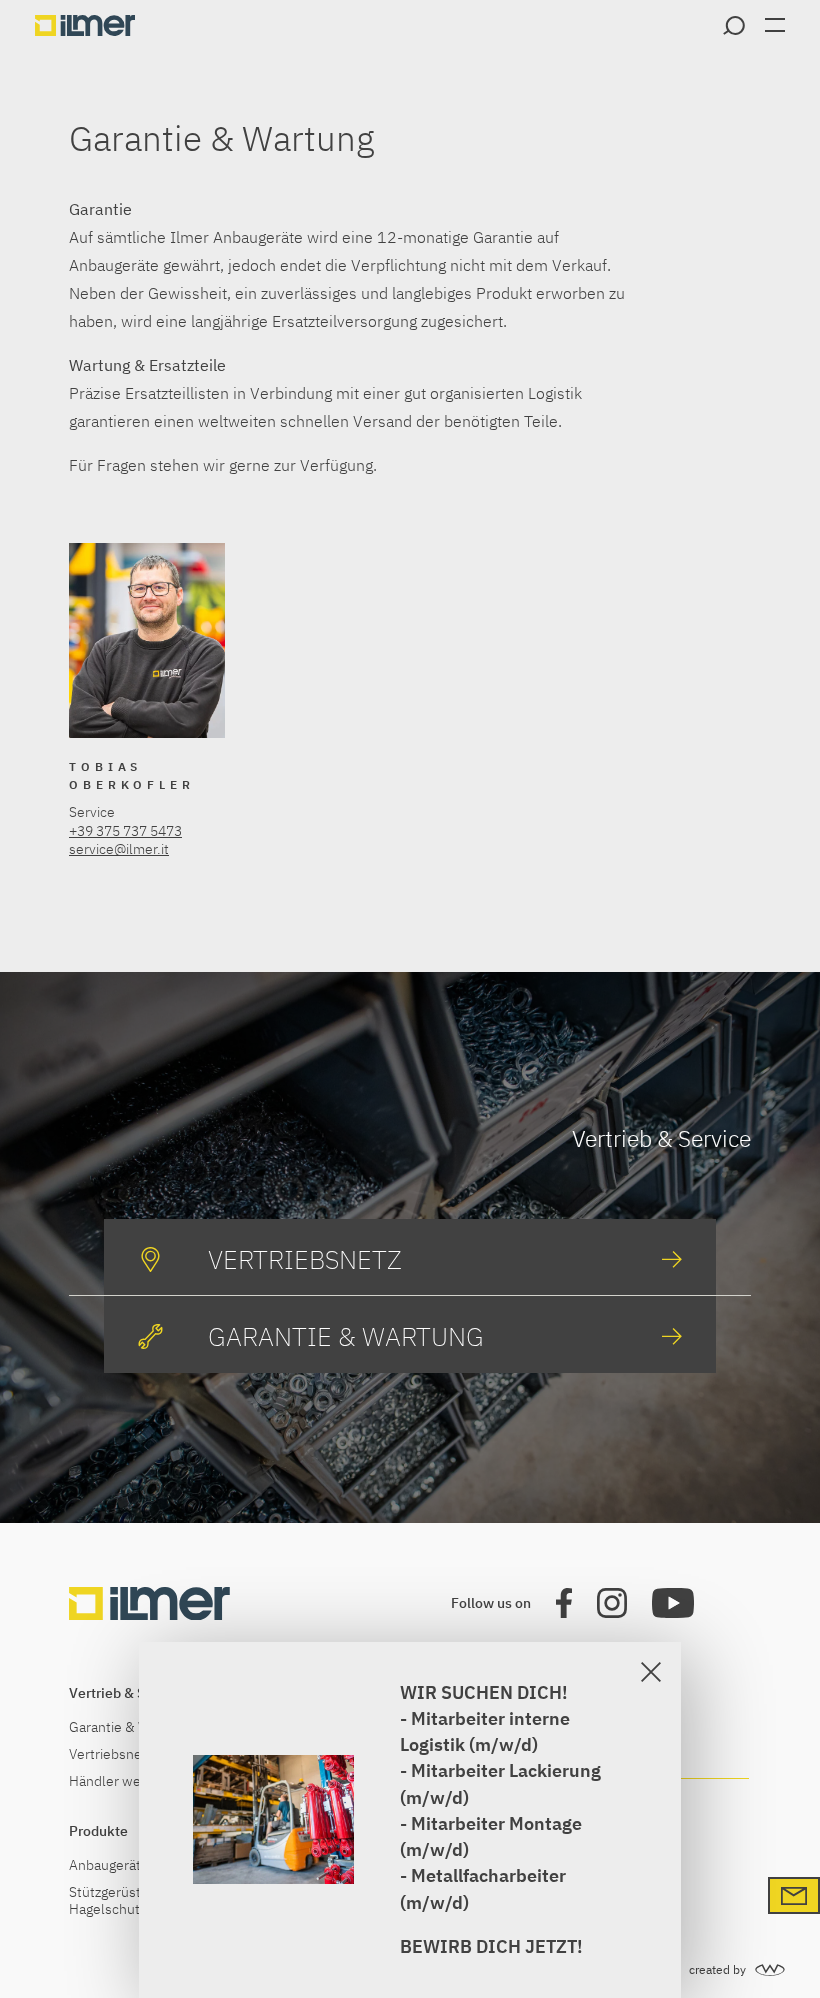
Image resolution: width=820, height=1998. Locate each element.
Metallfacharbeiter (488, 1875)
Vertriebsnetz (111, 1754)
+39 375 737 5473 (125, 831)
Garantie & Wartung (129, 1727)
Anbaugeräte (109, 1865)
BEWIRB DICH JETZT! (491, 1946)
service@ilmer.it (119, 849)
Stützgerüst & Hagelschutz (111, 1901)
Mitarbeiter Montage (496, 1823)
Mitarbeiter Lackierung (506, 1770)
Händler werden (119, 1781)
